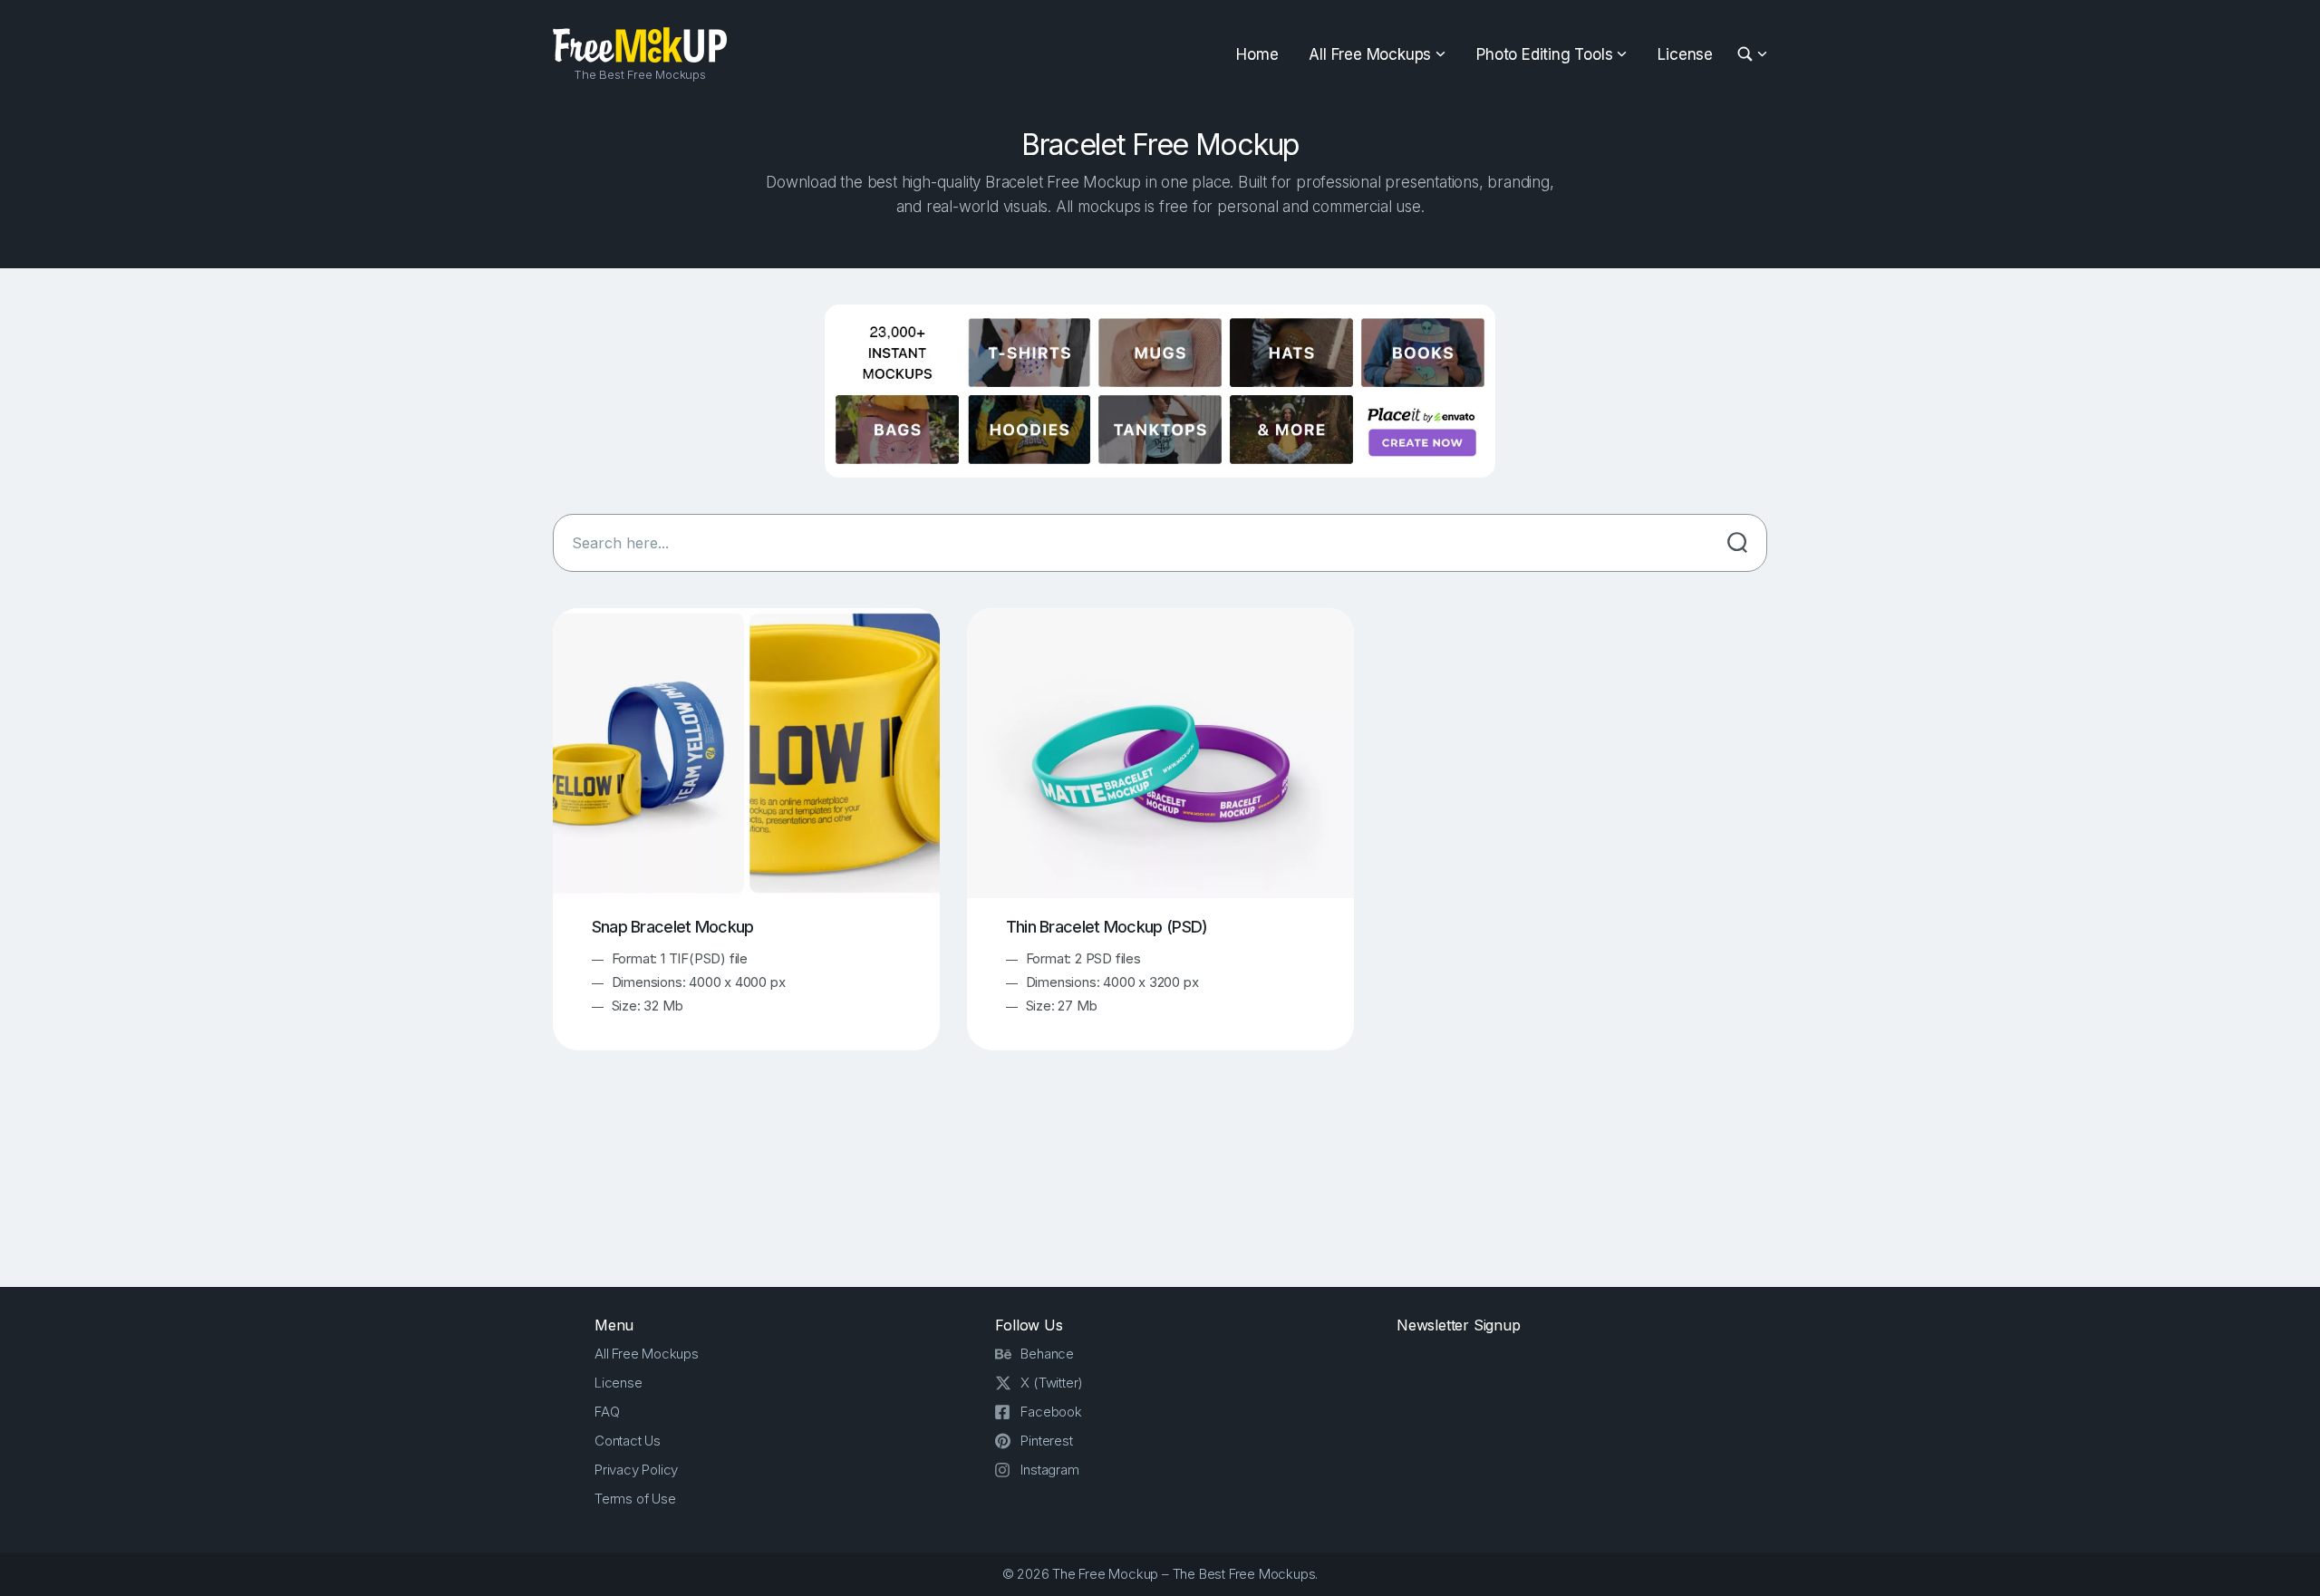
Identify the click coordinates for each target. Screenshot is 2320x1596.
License (1685, 54)
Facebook (1051, 1412)
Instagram (1049, 1470)
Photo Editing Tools (1544, 54)
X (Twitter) (1052, 1383)
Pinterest (1046, 1441)
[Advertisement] (1160, 1185)
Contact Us (628, 1441)
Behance (1047, 1354)
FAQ (607, 1412)
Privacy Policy (636, 1470)
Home (1257, 54)
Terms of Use (635, 1499)
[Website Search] (1748, 55)
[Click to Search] (1737, 543)
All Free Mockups (1370, 54)
